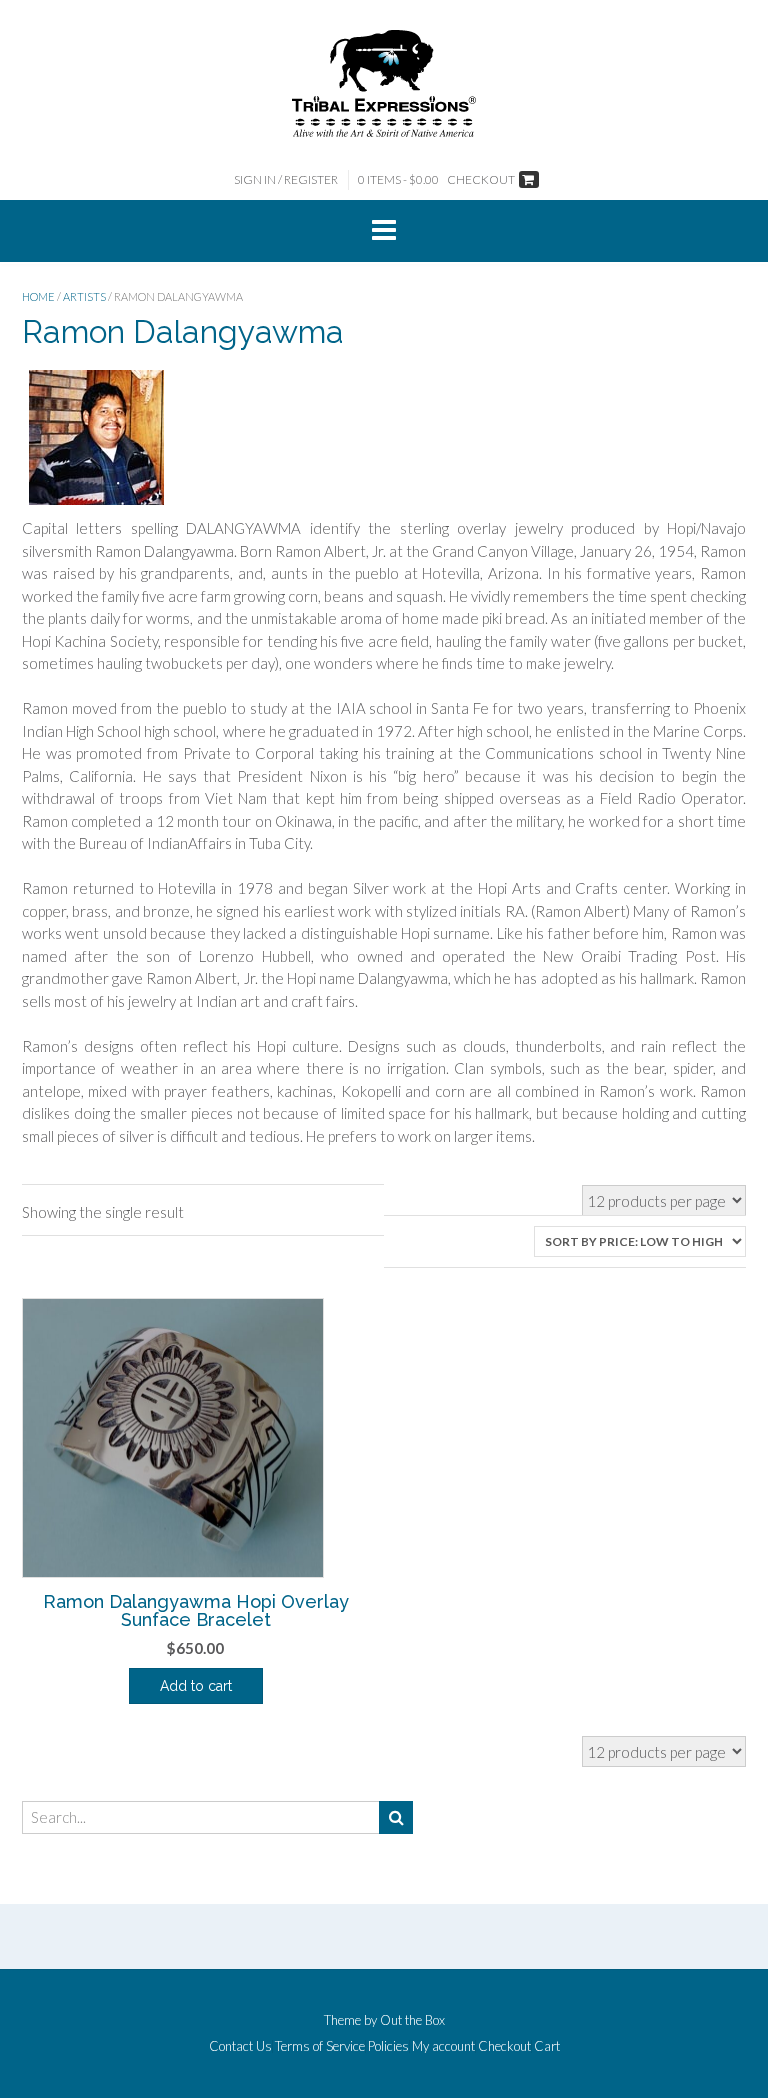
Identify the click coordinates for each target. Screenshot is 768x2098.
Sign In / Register (286, 179)
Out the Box (412, 2020)
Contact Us (240, 2046)
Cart (547, 2046)
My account (443, 2046)
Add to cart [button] (196, 1686)
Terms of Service (320, 2046)
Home (38, 296)
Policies (388, 2046)
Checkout (504, 2046)
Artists (84, 296)
